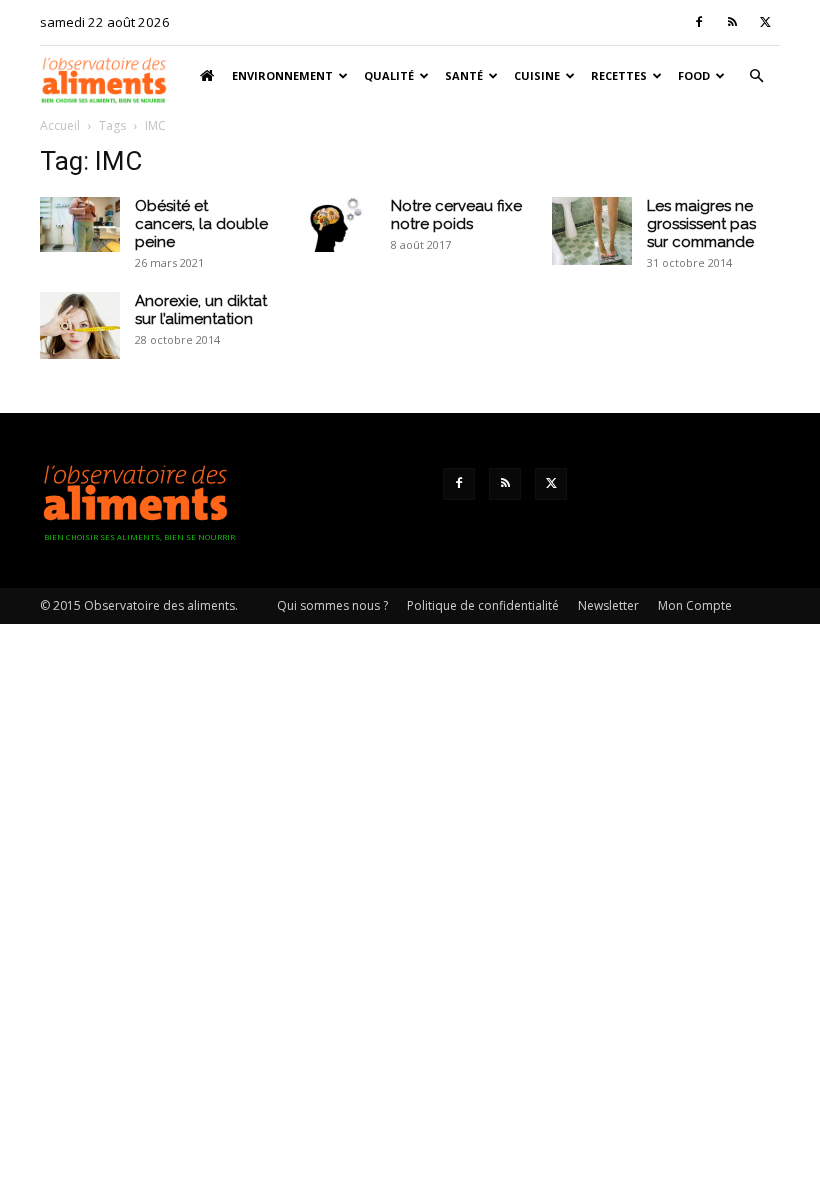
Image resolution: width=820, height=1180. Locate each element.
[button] (756, 76)
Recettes (619, 75)
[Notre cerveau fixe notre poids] (336, 224)
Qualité (389, 75)
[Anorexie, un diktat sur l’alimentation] (80, 325)
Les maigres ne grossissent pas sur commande (701, 224)
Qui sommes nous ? (332, 605)
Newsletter (608, 605)
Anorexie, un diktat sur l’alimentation (201, 310)
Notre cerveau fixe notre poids (456, 215)
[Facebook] (699, 22)
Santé (464, 75)
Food (694, 75)
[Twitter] (765, 22)
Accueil (60, 125)
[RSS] (732, 22)
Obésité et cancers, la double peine (201, 224)
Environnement (282, 75)
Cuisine (537, 75)
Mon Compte (695, 605)
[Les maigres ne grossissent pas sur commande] (592, 231)
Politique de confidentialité (483, 605)
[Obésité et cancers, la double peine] (80, 224)
